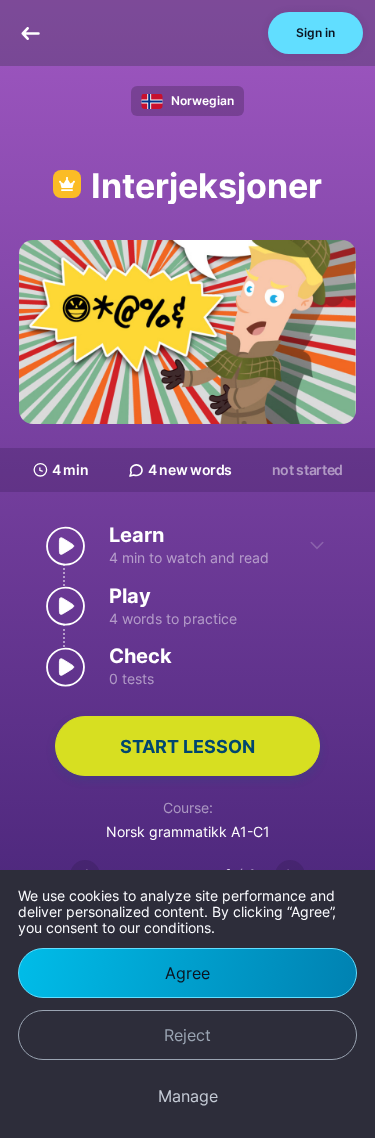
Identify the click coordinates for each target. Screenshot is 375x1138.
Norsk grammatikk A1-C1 (188, 831)
